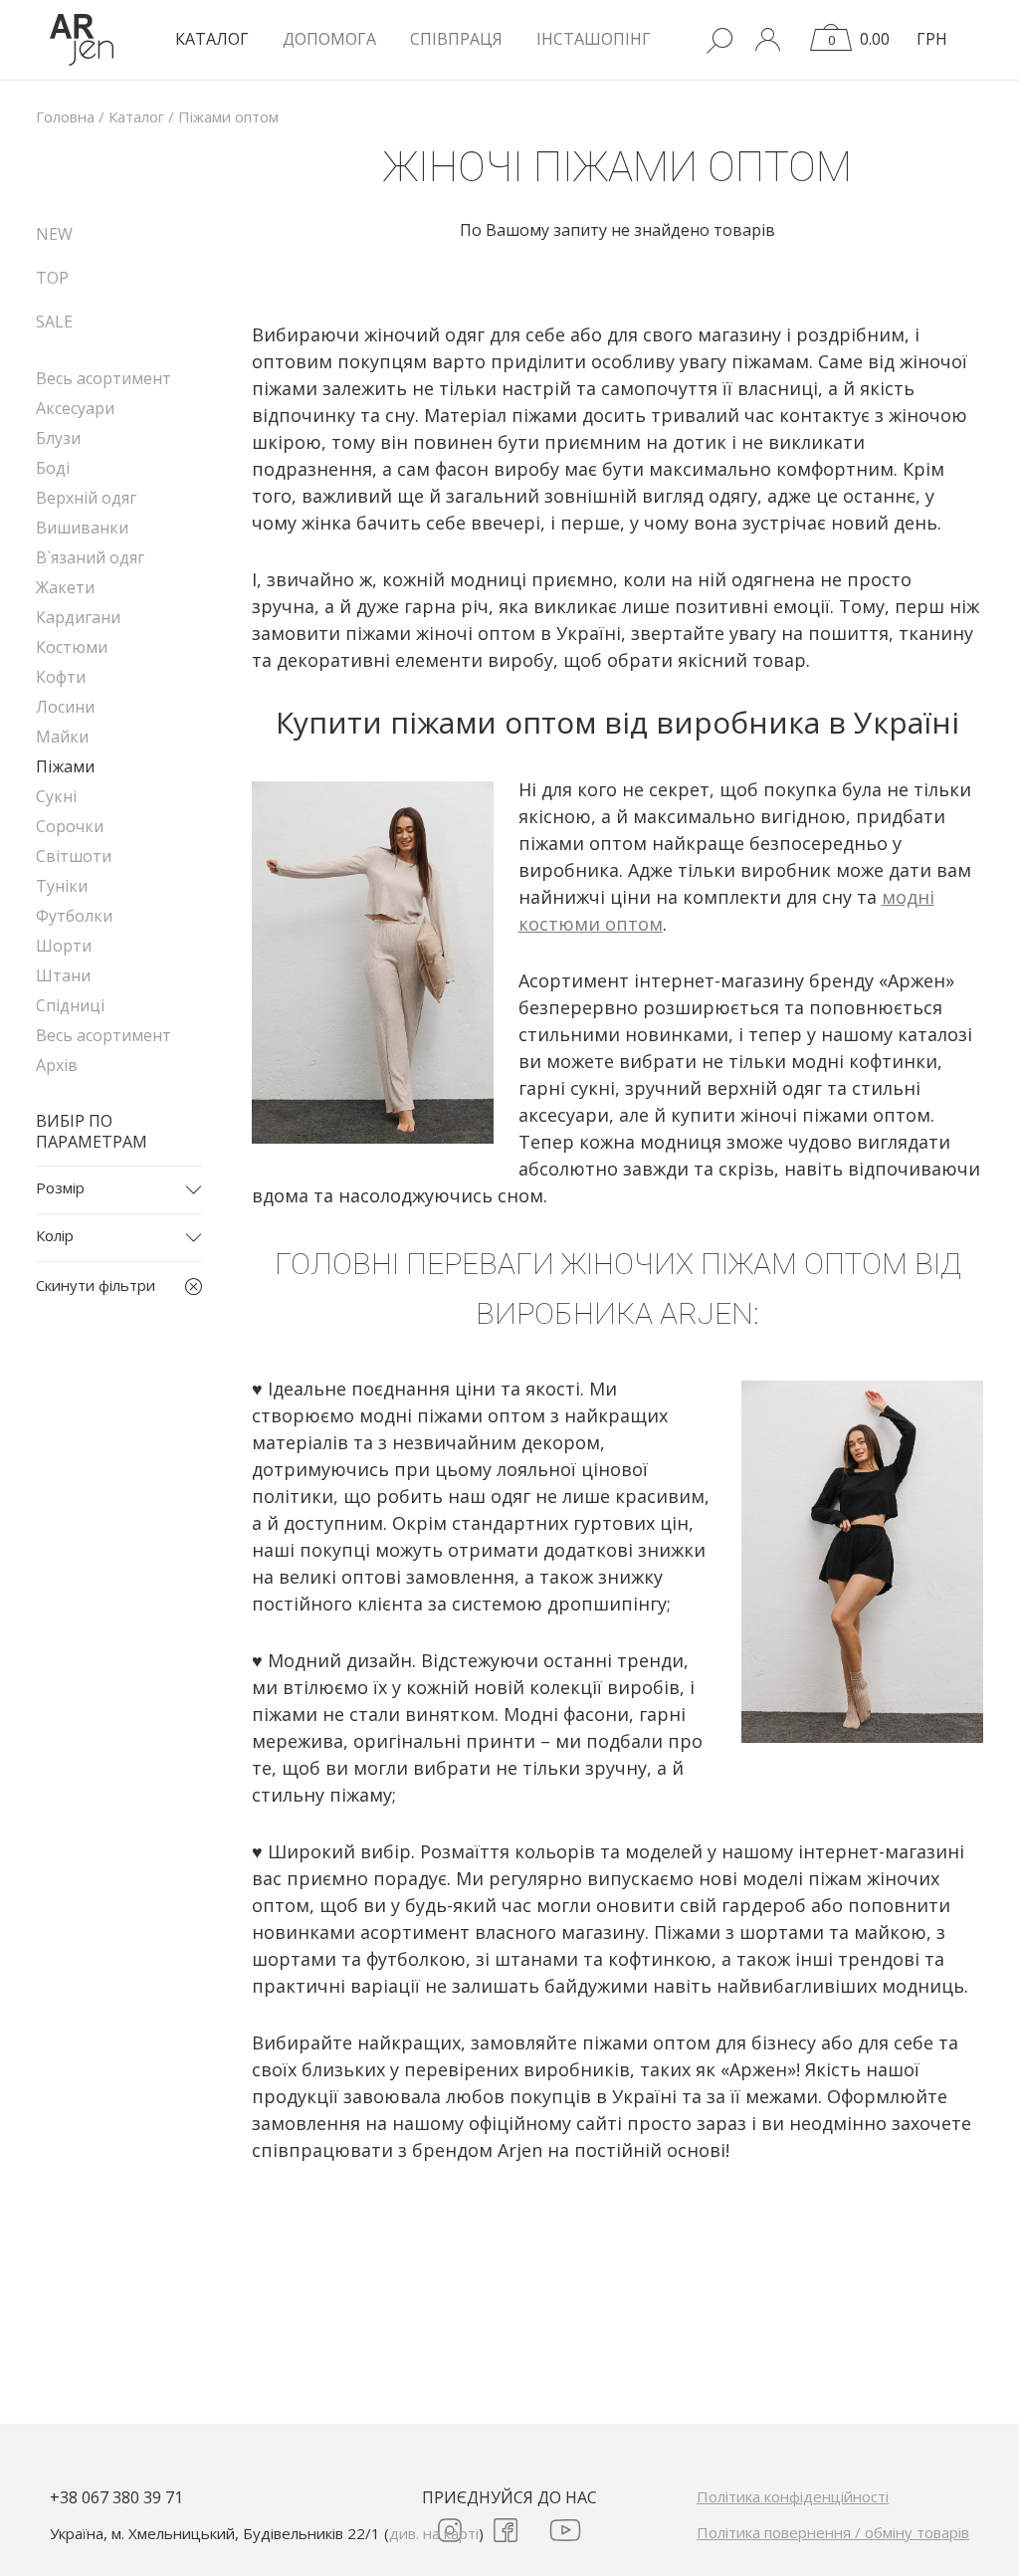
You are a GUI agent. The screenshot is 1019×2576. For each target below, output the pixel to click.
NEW (54, 234)
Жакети (65, 587)
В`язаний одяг (90, 557)
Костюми (72, 647)
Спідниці (70, 1005)
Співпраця (456, 39)
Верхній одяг (86, 498)
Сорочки (70, 826)
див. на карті (434, 2533)
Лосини (65, 707)
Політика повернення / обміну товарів (833, 2532)
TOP (52, 278)
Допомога (329, 39)
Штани (63, 975)
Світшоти (74, 856)
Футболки (74, 916)
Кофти (61, 677)
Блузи (58, 438)
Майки (62, 737)
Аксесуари (75, 408)
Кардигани (78, 617)
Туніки (62, 886)
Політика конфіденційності (793, 2496)
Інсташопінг (594, 39)
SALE (54, 322)
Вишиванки (82, 528)
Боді (53, 468)
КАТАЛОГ (212, 39)
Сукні (56, 796)
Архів (57, 1065)
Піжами (65, 766)
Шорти (64, 946)
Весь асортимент (103, 378)
